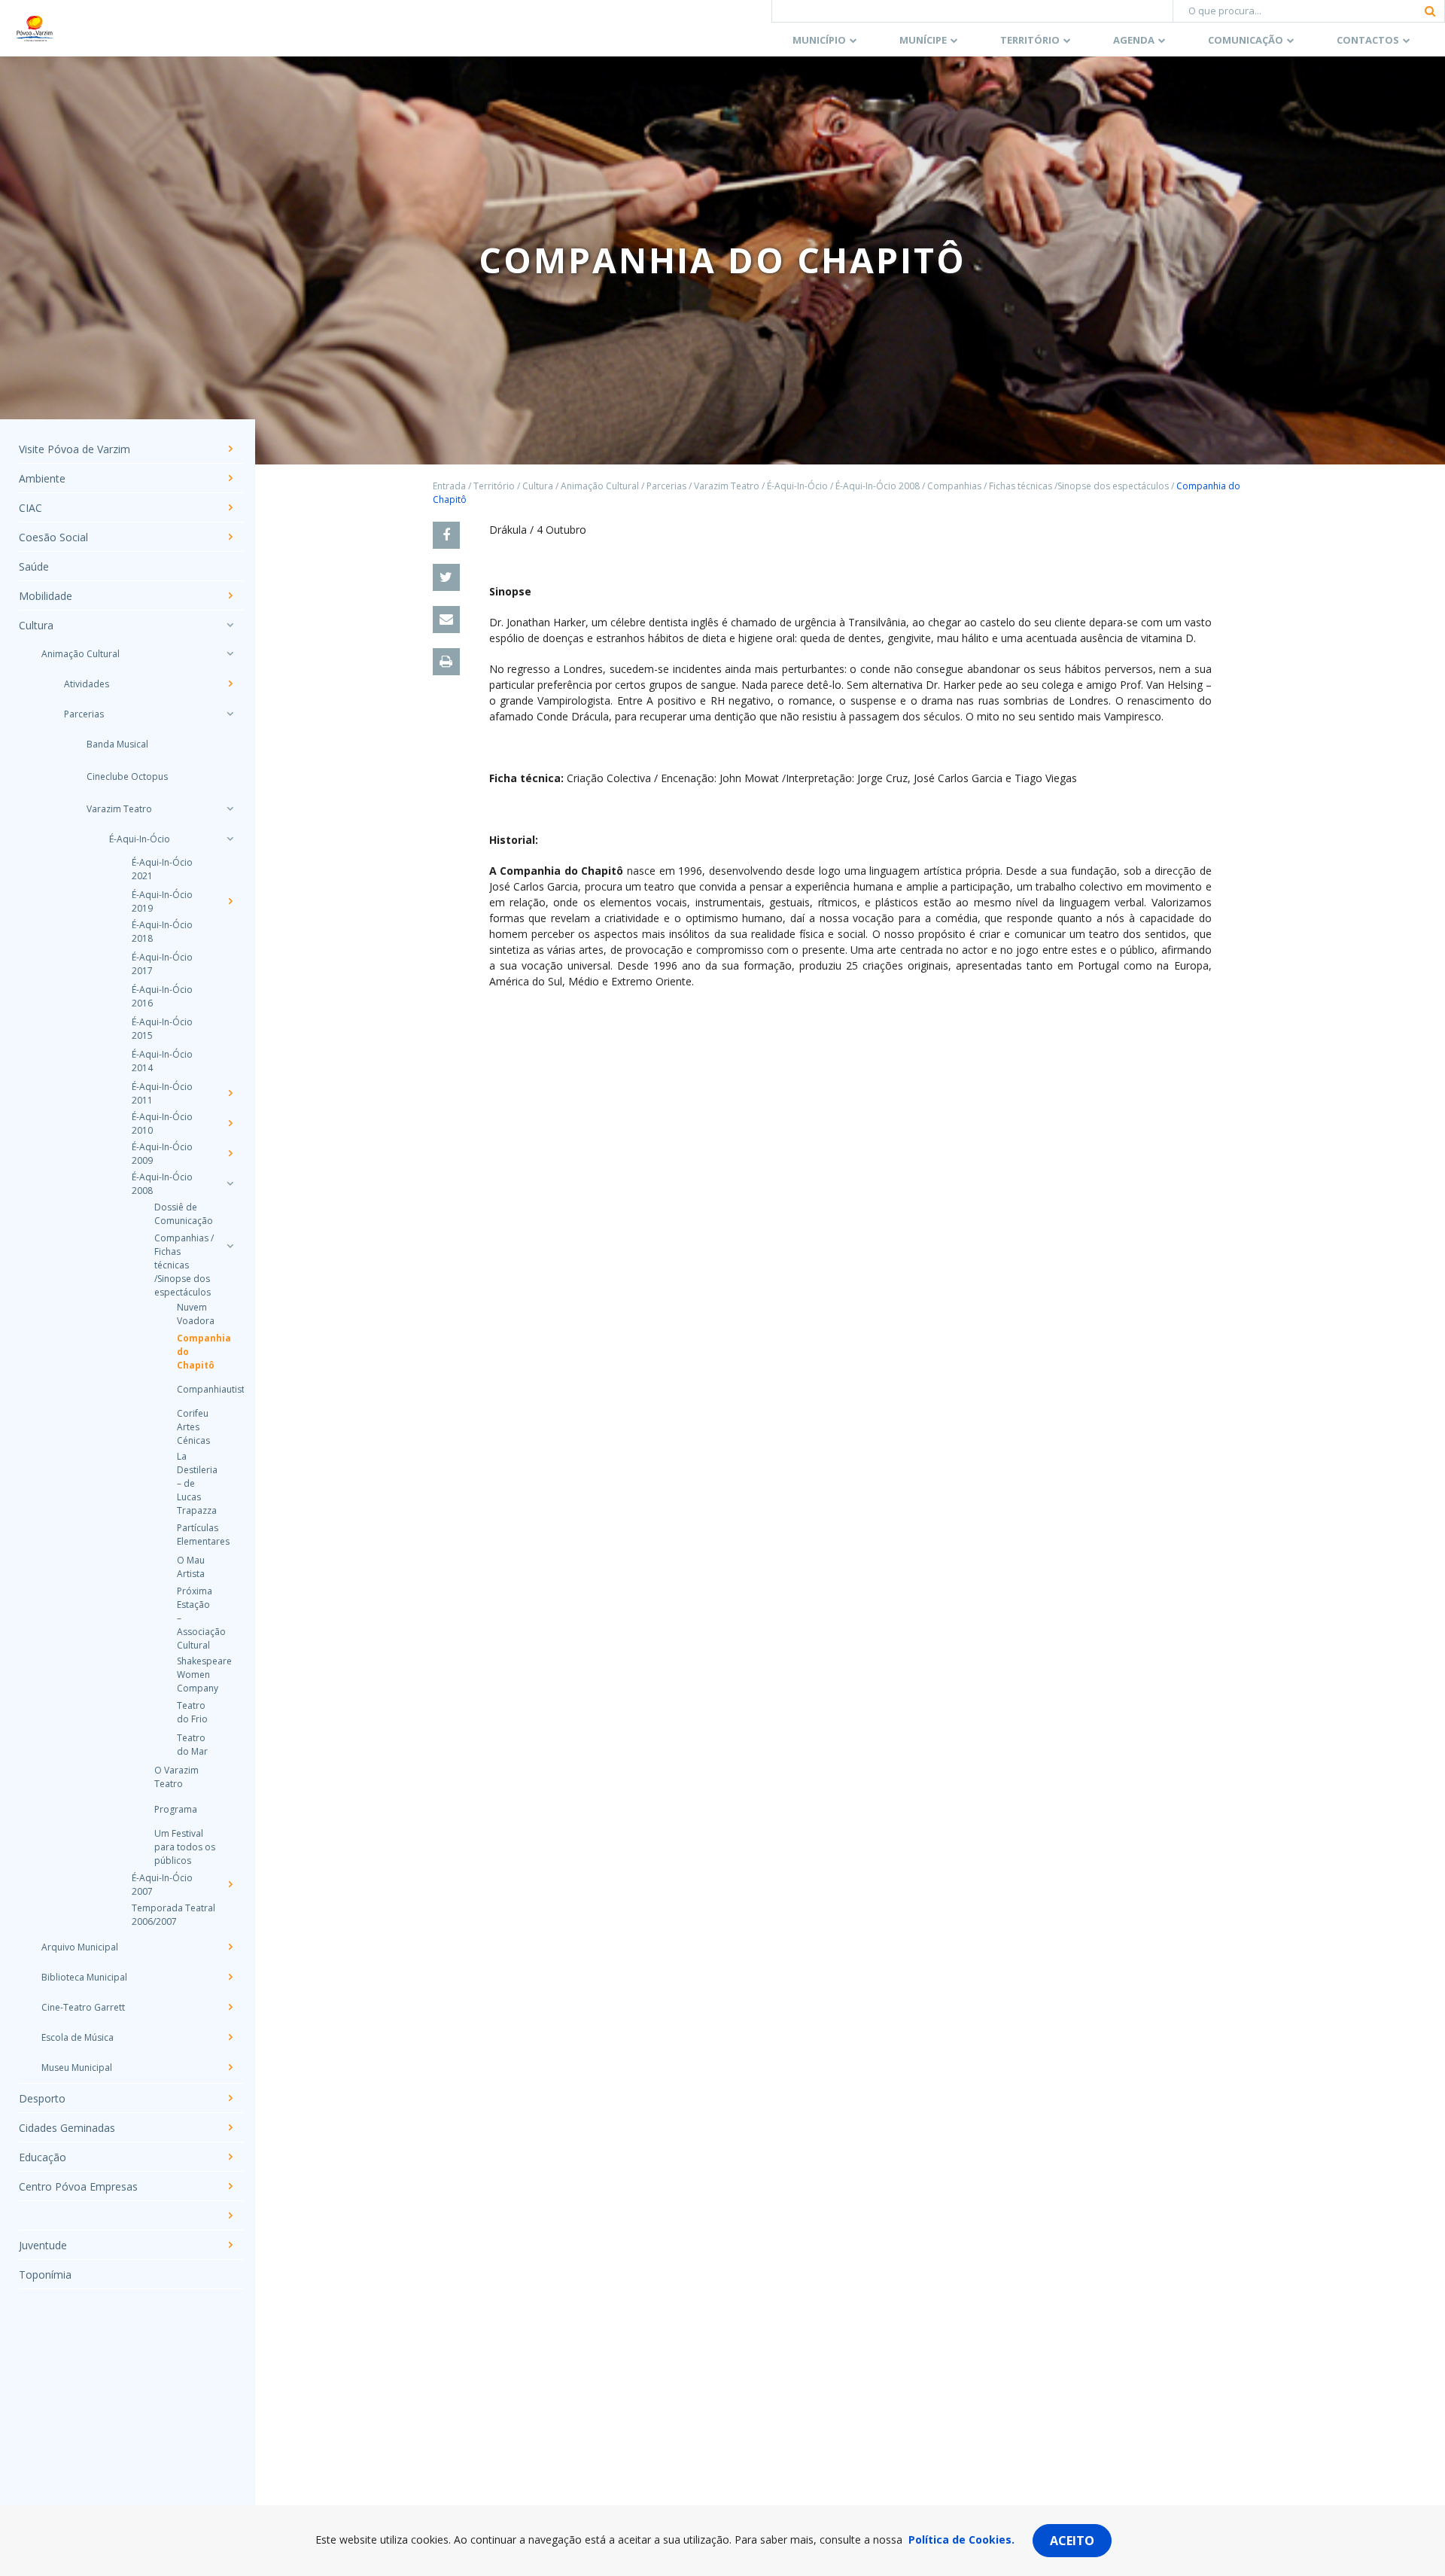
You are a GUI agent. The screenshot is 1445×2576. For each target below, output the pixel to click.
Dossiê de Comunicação (184, 1214)
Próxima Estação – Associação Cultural (196, 1618)
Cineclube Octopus (127, 776)
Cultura (36, 625)
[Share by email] (446, 620)
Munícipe (923, 40)
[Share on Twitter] (446, 577)
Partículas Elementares (196, 1535)
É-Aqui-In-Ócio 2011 (162, 1093)
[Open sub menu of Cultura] (230, 625)
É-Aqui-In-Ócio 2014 (162, 1061)
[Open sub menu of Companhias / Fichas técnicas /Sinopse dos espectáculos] (230, 1246)
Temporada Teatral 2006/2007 (173, 1915)
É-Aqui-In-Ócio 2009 (162, 1154)
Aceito (1072, 2541)
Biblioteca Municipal (84, 1977)
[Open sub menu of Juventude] (230, 2245)
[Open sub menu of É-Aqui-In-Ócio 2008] (230, 1183)
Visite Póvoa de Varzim (75, 449)
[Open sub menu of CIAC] (230, 507)
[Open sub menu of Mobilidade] (230, 595)
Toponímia (45, 2275)
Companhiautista (196, 1389)
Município (819, 40)
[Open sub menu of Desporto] (230, 2098)
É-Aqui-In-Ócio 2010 (162, 1124)
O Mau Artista (191, 1567)
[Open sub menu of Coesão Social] (230, 537)
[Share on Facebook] (446, 535)
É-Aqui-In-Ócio (140, 839)
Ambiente (42, 478)
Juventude (43, 2245)
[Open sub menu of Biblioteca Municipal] (230, 1977)
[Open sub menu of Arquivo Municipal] (230, 1947)
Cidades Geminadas (67, 2128)
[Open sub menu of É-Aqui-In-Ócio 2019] (230, 901)
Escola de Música (78, 2037)
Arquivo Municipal (80, 1947)
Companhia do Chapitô (196, 1352)
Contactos (1368, 40)
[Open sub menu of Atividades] (230, 684)
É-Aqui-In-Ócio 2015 (162, 1029)
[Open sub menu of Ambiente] (230, 478)
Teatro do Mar (192, 1745)
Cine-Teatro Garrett (83, 2007)
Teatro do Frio (192, 1712)
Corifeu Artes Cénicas (193, 1427)
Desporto (42, 2098)
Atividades (87, 684)
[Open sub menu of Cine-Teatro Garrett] (230, 2007)
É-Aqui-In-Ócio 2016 (162, 996)
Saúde (34, 566)
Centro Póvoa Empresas (78, 2186)
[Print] (446, 662)
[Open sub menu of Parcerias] (230, 714)
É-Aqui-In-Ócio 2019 (162, 901)
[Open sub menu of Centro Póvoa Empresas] (230, 2186)
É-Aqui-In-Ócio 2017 (162, 964)
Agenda (1134, 40)
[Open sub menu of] (230, 2215)
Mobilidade (46, 596)
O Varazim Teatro (176, 1777)
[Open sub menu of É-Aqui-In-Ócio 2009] (230, 1153)
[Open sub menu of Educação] (230, 2157)
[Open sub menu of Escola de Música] (230, 2037)
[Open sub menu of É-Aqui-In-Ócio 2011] (230, 1093)
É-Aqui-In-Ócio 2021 (162, 869)
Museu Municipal (77, 2067)
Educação (43, 2157)
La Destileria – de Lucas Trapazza (196, 1483)
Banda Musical (117, 744)
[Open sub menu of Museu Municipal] (230, 2067)
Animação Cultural (81, 654)
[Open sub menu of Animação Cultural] (230, 653)
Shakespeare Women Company (196, 1675)
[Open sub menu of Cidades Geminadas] (230, 2127)
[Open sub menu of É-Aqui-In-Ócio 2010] (230, 1123)
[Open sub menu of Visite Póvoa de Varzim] (230, 449)
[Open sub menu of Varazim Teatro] (230, 808)
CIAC (30, 508)
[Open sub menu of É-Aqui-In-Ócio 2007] (230, 1884)
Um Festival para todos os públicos (185, 1847)
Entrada (449, 486)
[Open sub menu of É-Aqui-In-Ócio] (230, 839)
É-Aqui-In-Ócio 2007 (162, 1885)
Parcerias (84, 714)
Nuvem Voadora (196, 1314)
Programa (176, 1809)
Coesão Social (53, 537)
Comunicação (1246, 40)
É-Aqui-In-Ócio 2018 (162, 932)
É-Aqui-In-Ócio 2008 (162, 1184)
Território (1030, 40)
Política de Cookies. (961, 2539)
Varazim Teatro (119, 809)
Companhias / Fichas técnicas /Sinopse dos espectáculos (184, 1265)
